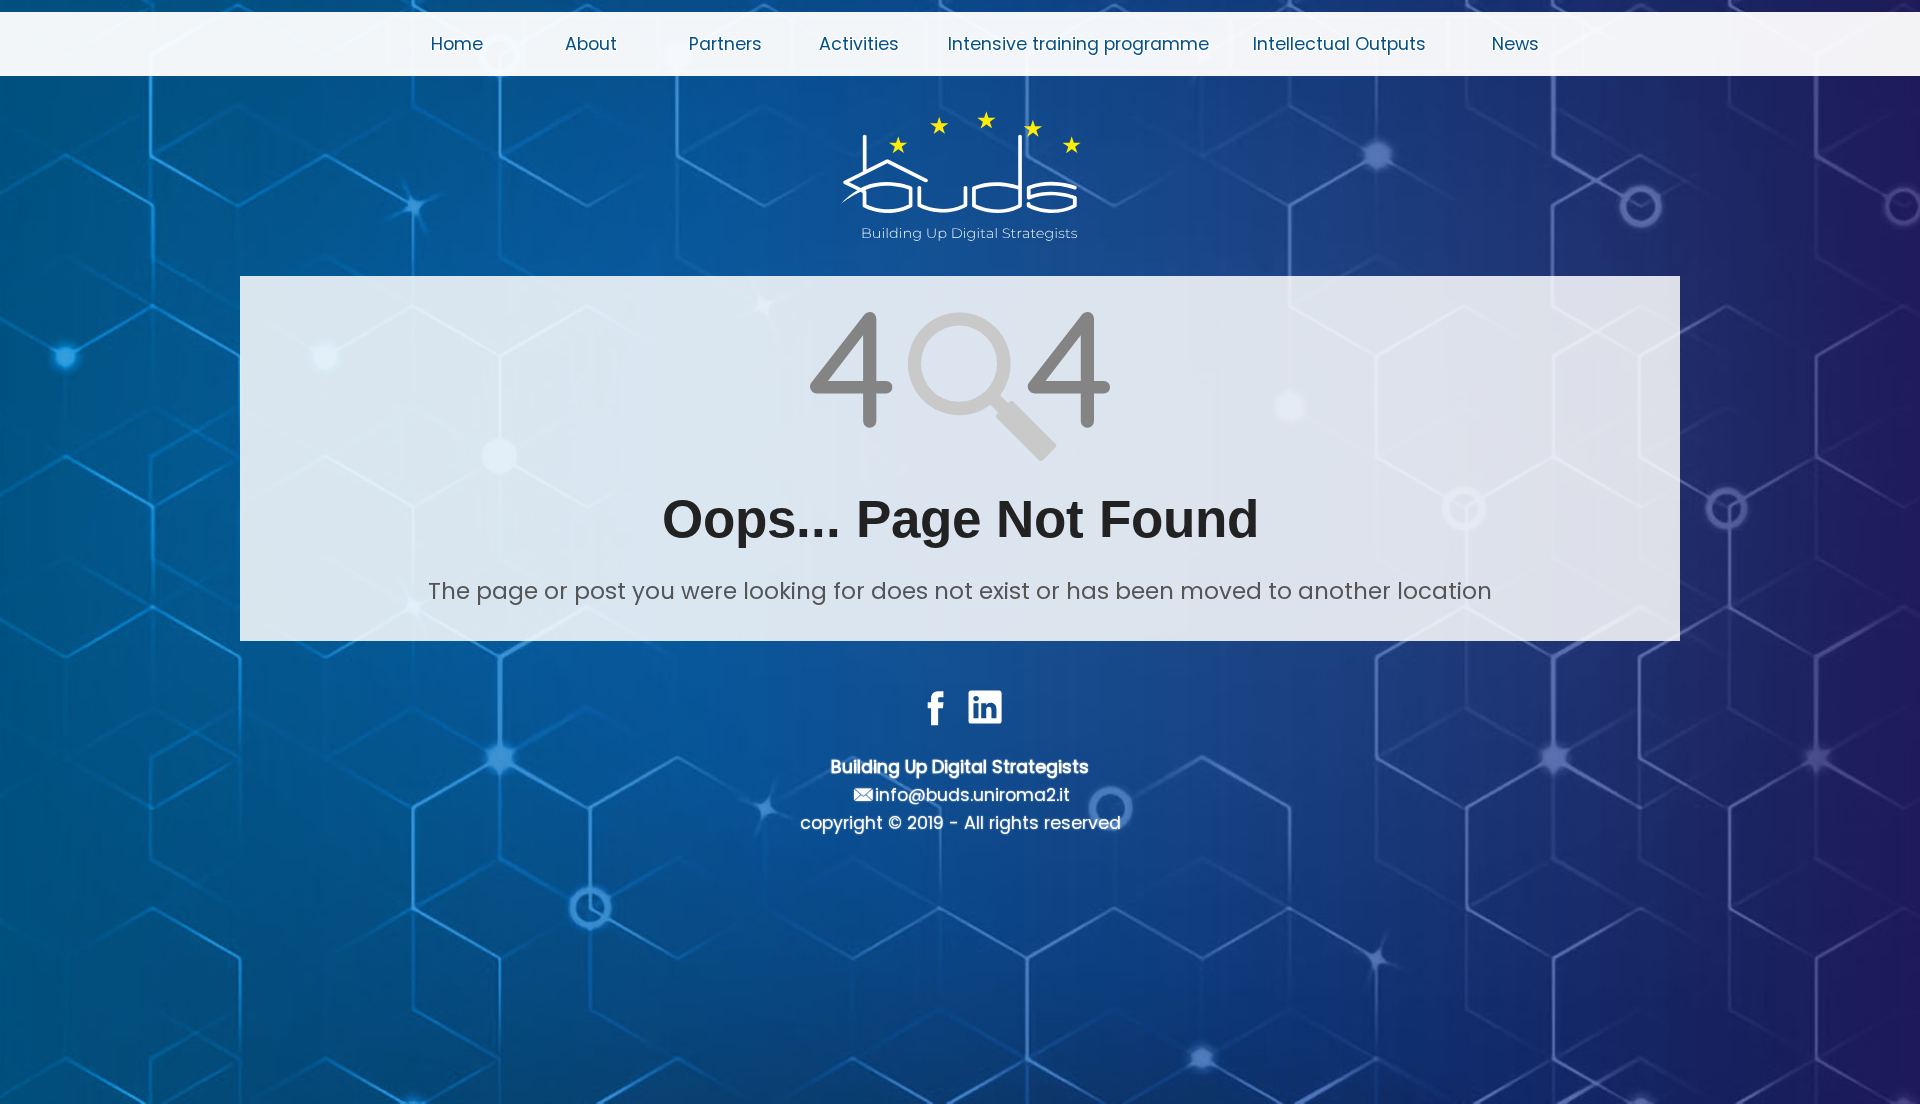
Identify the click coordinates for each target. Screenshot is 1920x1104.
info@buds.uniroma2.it (972, 795)
